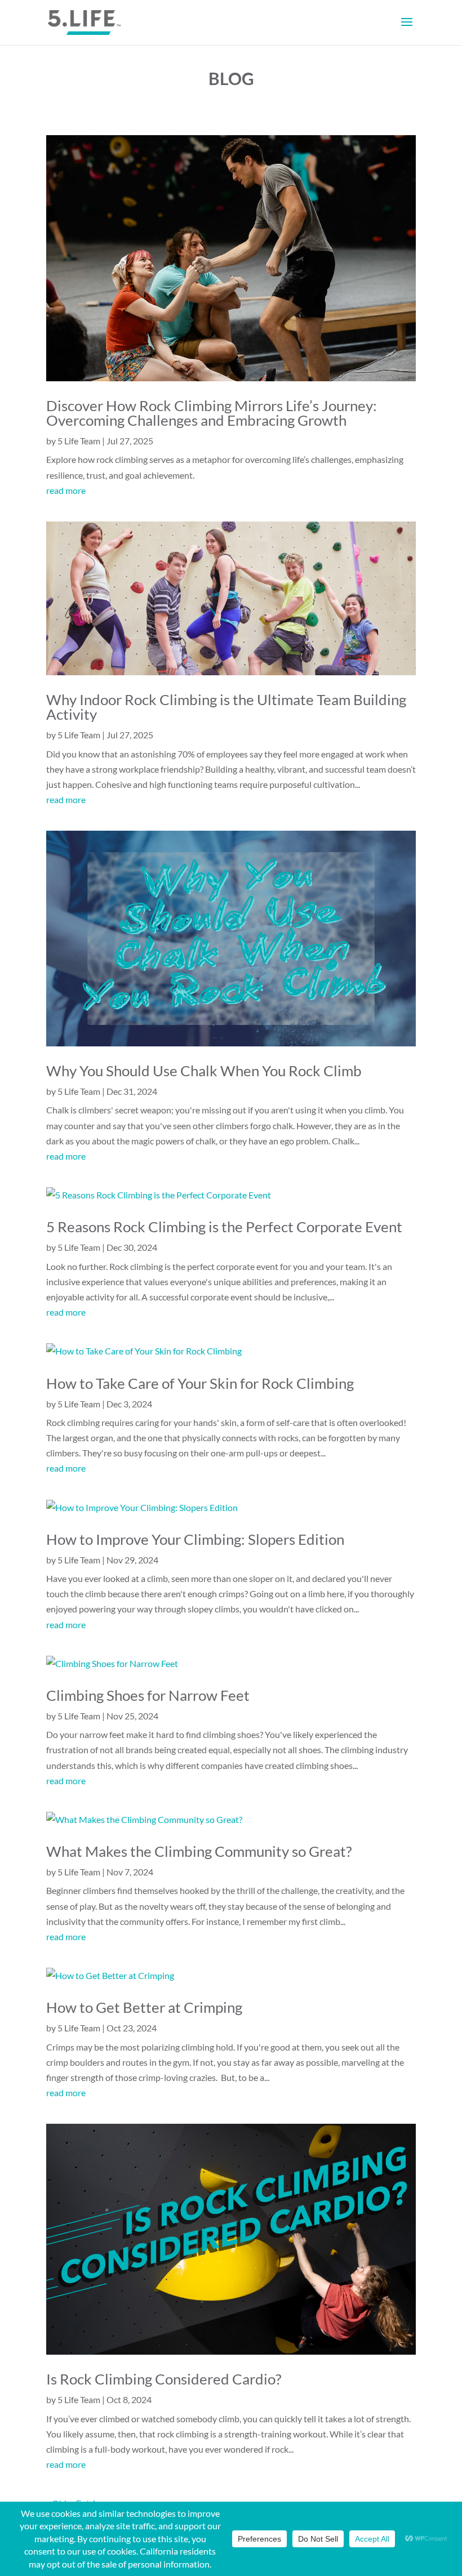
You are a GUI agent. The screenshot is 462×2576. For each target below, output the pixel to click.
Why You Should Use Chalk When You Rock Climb (204, 1071)
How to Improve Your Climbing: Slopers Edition (195, 1539)
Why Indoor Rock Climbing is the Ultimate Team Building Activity (226, 707)
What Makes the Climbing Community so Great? (199, 1851)
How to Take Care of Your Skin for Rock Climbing (200, 1383)
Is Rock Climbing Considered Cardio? (164, 2379)
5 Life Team (79, 441)
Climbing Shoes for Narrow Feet (148, 1695)
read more (66, 490)
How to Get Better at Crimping (144, 2007)
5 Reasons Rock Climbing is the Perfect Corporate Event (224, 1227)
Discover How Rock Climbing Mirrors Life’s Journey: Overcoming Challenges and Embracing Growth (212, 413)
